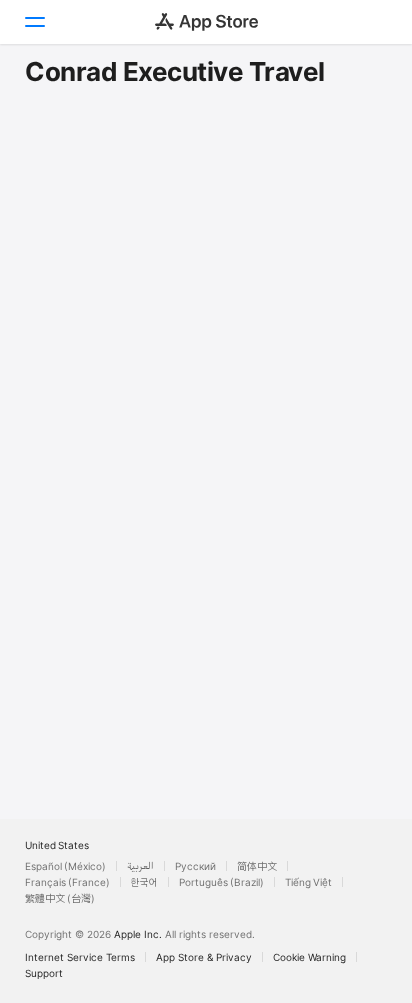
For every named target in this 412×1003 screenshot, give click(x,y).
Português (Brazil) (221, 882)
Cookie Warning (309, 957)
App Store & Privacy (204, 957)
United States (57, 845)
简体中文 (257, 866)
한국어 (144, 882)
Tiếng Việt (308, 882)
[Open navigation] (34, 22)
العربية (140, 866)
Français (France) (67, 882)
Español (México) (65, 866)
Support (44, 973)
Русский (195, 866)
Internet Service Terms (80, 957)
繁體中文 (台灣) (60, 898)
